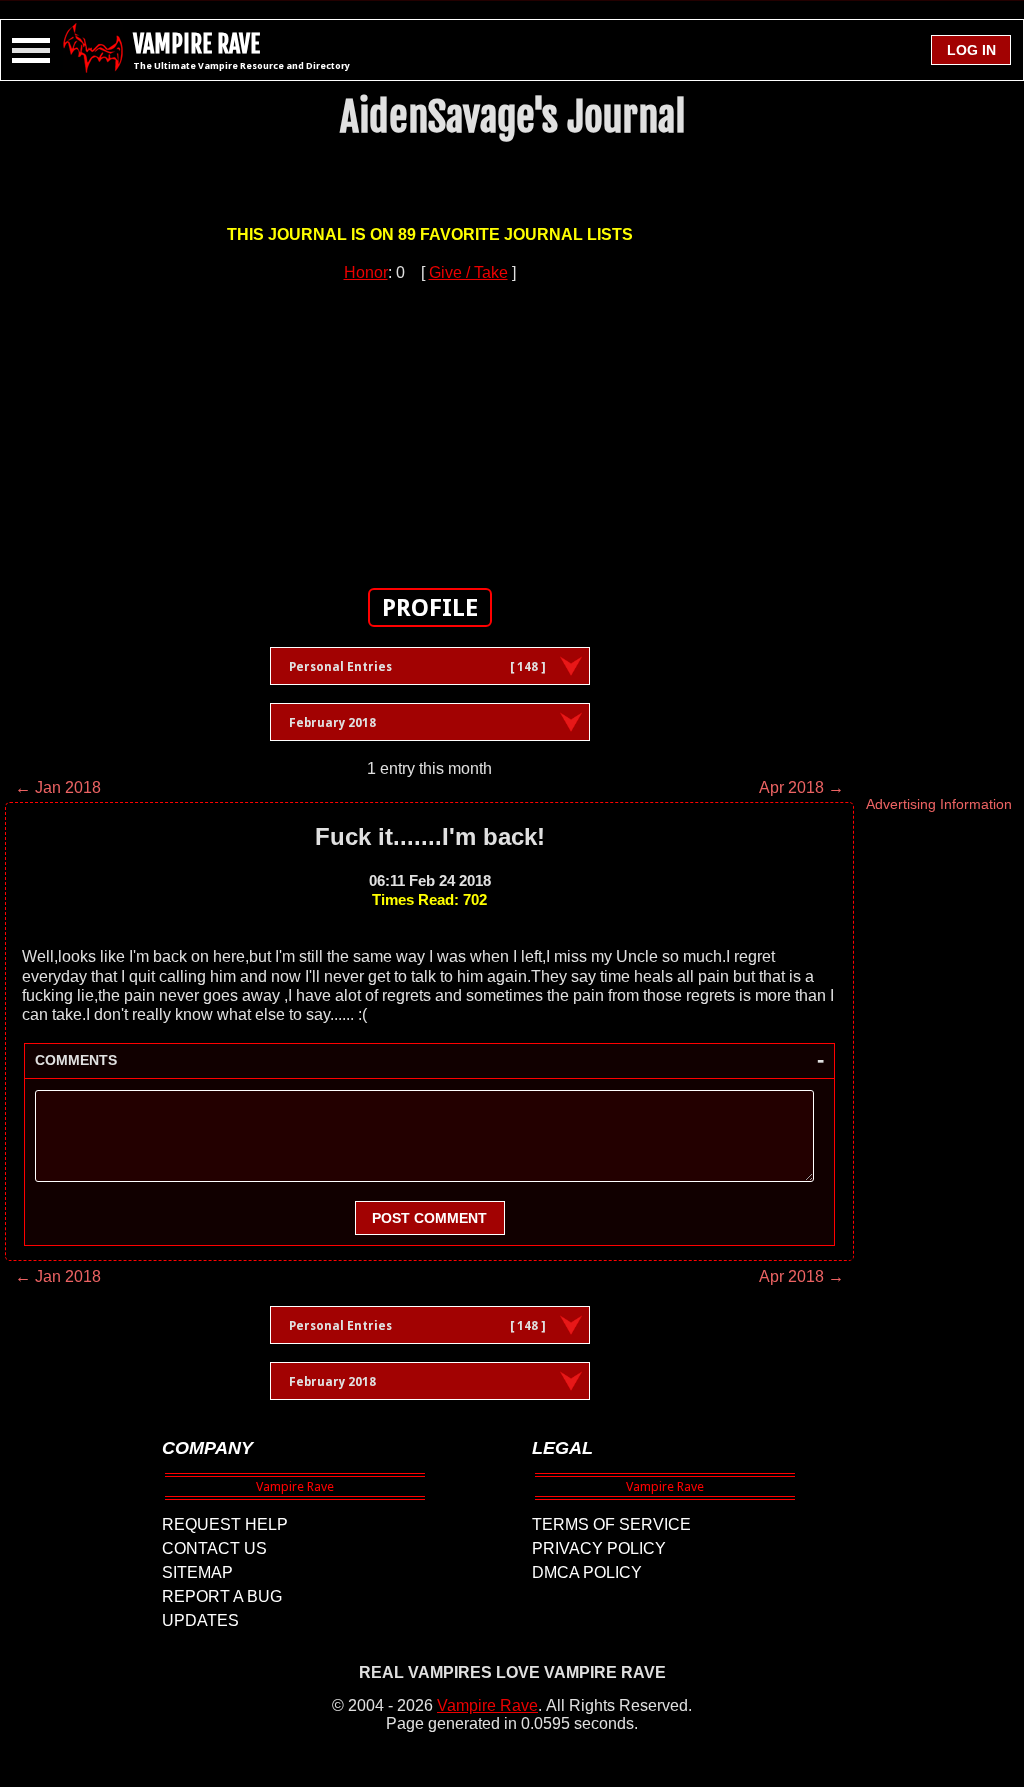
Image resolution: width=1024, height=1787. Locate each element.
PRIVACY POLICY (599, 1548)
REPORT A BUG (222, 1596)
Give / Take (468, 272)
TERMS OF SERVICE (611, 1524)
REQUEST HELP (225, 1524)
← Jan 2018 (58, 787)
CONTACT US (214, 1548)
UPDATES (200, 1620)
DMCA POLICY (587, 1572)
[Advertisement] (430, 423)
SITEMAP (197, 1572)
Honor (366, 272)
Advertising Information (939, 804)
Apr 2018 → (801, 787)
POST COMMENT (429, 1218)
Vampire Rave (487, 1705)
